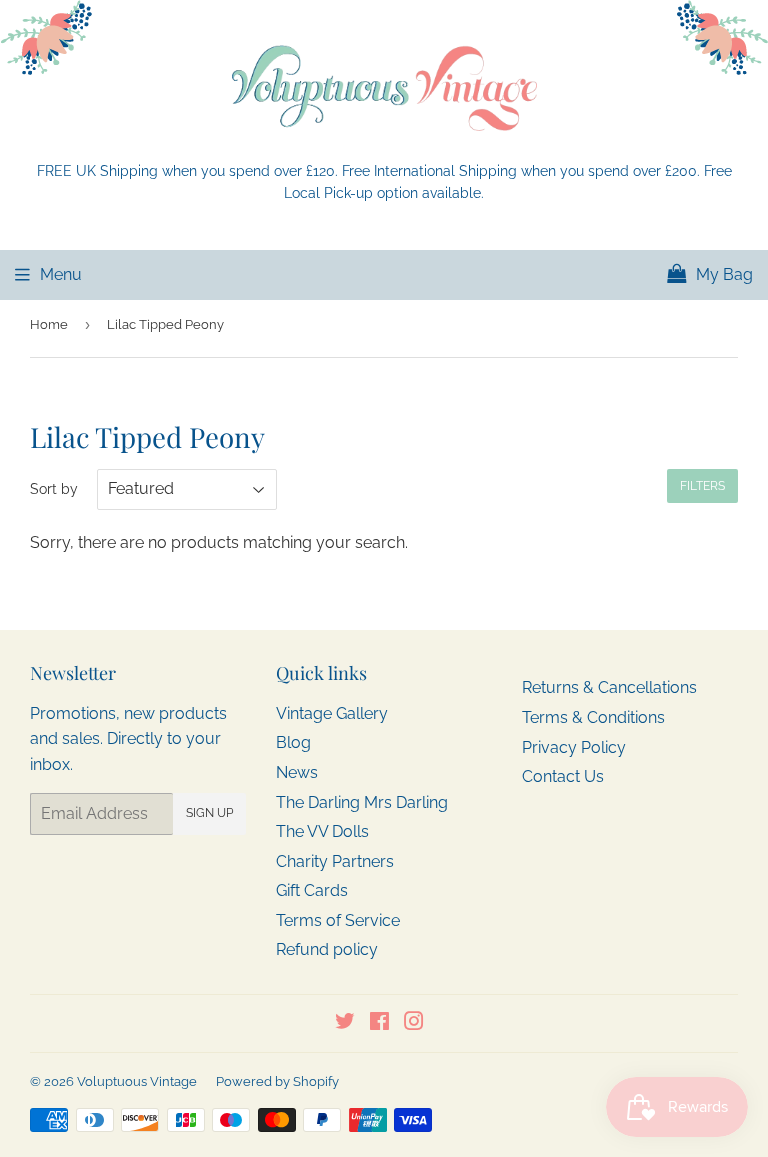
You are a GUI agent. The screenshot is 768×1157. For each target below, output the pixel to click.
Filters (702, 486)
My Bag (722, 274)
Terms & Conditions (593, 717)
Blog (293, 742)
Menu (61, 274)
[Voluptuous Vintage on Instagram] (414, 1023)
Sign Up (209, 813)
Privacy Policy (574, 747)
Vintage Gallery (332, 713)
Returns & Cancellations (609, 687)
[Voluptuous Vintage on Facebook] (379, 1023)
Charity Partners (335, 861)
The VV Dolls (322, 831)
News (297, 772)
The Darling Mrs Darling (362, 802)
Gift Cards (312, 890)
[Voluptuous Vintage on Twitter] (345, 1023)
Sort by (54, 489)
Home (49, 324)
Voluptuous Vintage (137, 1081)
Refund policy (327, 949)
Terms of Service (338, 920)
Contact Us (563, 776)
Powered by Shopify (277, 1081)
